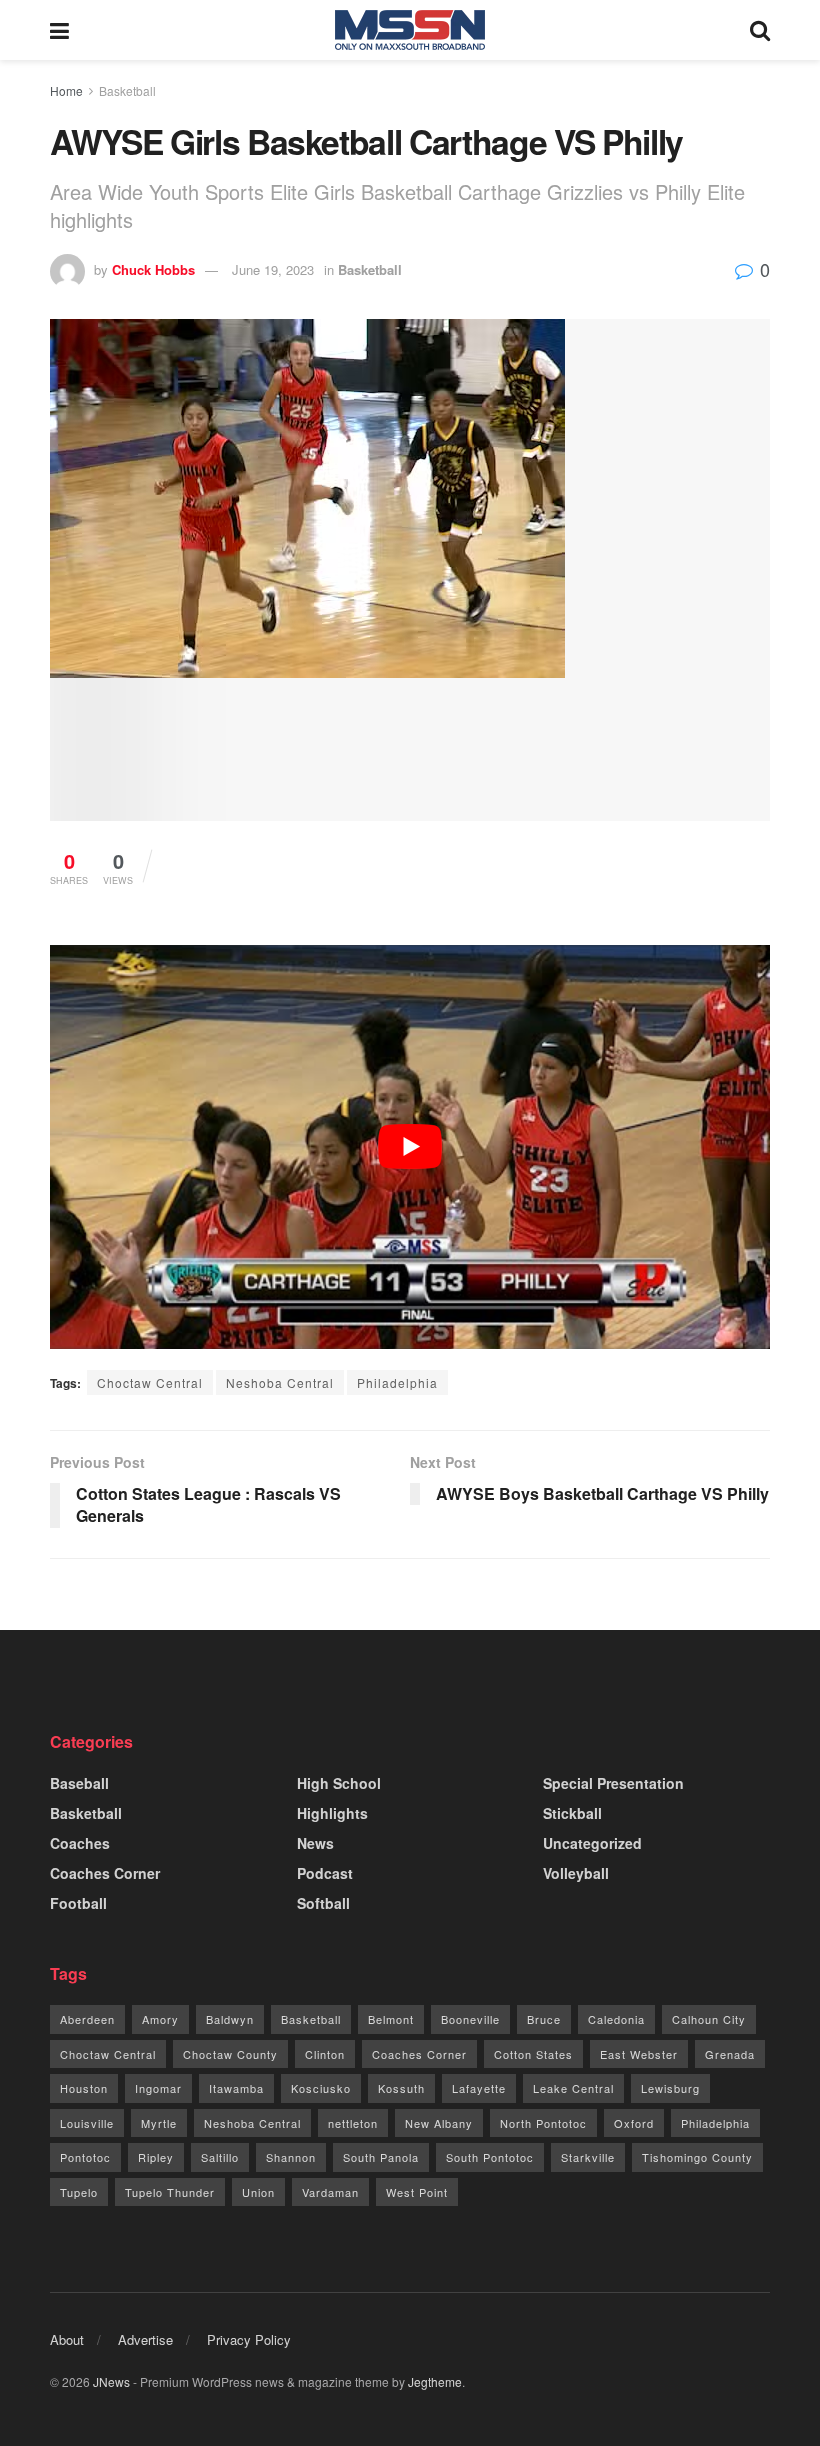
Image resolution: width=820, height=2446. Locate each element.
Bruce (544, 2019)
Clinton (325, 2054)
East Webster (639, 2054)
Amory (160, 2019)
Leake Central (573, 2088)
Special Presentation (613, 1783)
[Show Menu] (59, 30)
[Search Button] (760, 30)
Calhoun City (709, 2019)
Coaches (80, 1843)
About (67, 2339)
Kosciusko (321, 2088)
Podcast (325, 1873)
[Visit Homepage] (410, 30)
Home (66, 90)
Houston (84, 2088)
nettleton (353, 2123)
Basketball (127, 90)
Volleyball (576, 1873)
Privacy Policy (249, 2339)
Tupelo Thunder (170, 2192)
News (315, 1843)
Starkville (588, 2157)
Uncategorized (592, 1843)
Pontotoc (85, 2157)
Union (258, 2192)
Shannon (291, 2157)
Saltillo (220, 2157)
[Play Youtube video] (410, 1147)
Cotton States (533, 2054)
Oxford (634, 2123)
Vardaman (330, 2192)
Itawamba (236, 2088)
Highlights (332, 1813)
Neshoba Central (280, 1382)
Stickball (572, 1813)
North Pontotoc (543, 2123)
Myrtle (159, 2123)
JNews (111, 2381)
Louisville (87, 2123)
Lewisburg (670, 2088)
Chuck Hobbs (153, 269)
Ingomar (158, 2088)
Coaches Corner (105, 1873)
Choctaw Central (150, 1382)
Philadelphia (397, 1382)
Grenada (730, 2054)
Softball (323, 1903)
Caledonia (616, 2019)
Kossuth (401, 2088)
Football (78, 1903)
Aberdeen (87, 2019)
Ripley (156, 2157)
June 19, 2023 (273, 269)
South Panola (381, 2157)
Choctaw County (230, 2054)
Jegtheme (435, 2381)
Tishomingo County (697, 2157)
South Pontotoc (490, 2157)
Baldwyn (230, 2019)
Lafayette (479, 2088)
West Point (417, 2192)
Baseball (79, 1783)
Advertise (145, 2339)
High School (339, 1783)
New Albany (439, 2123)
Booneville (470, 2019)
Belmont (391, 2019)
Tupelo (79, 2192)
